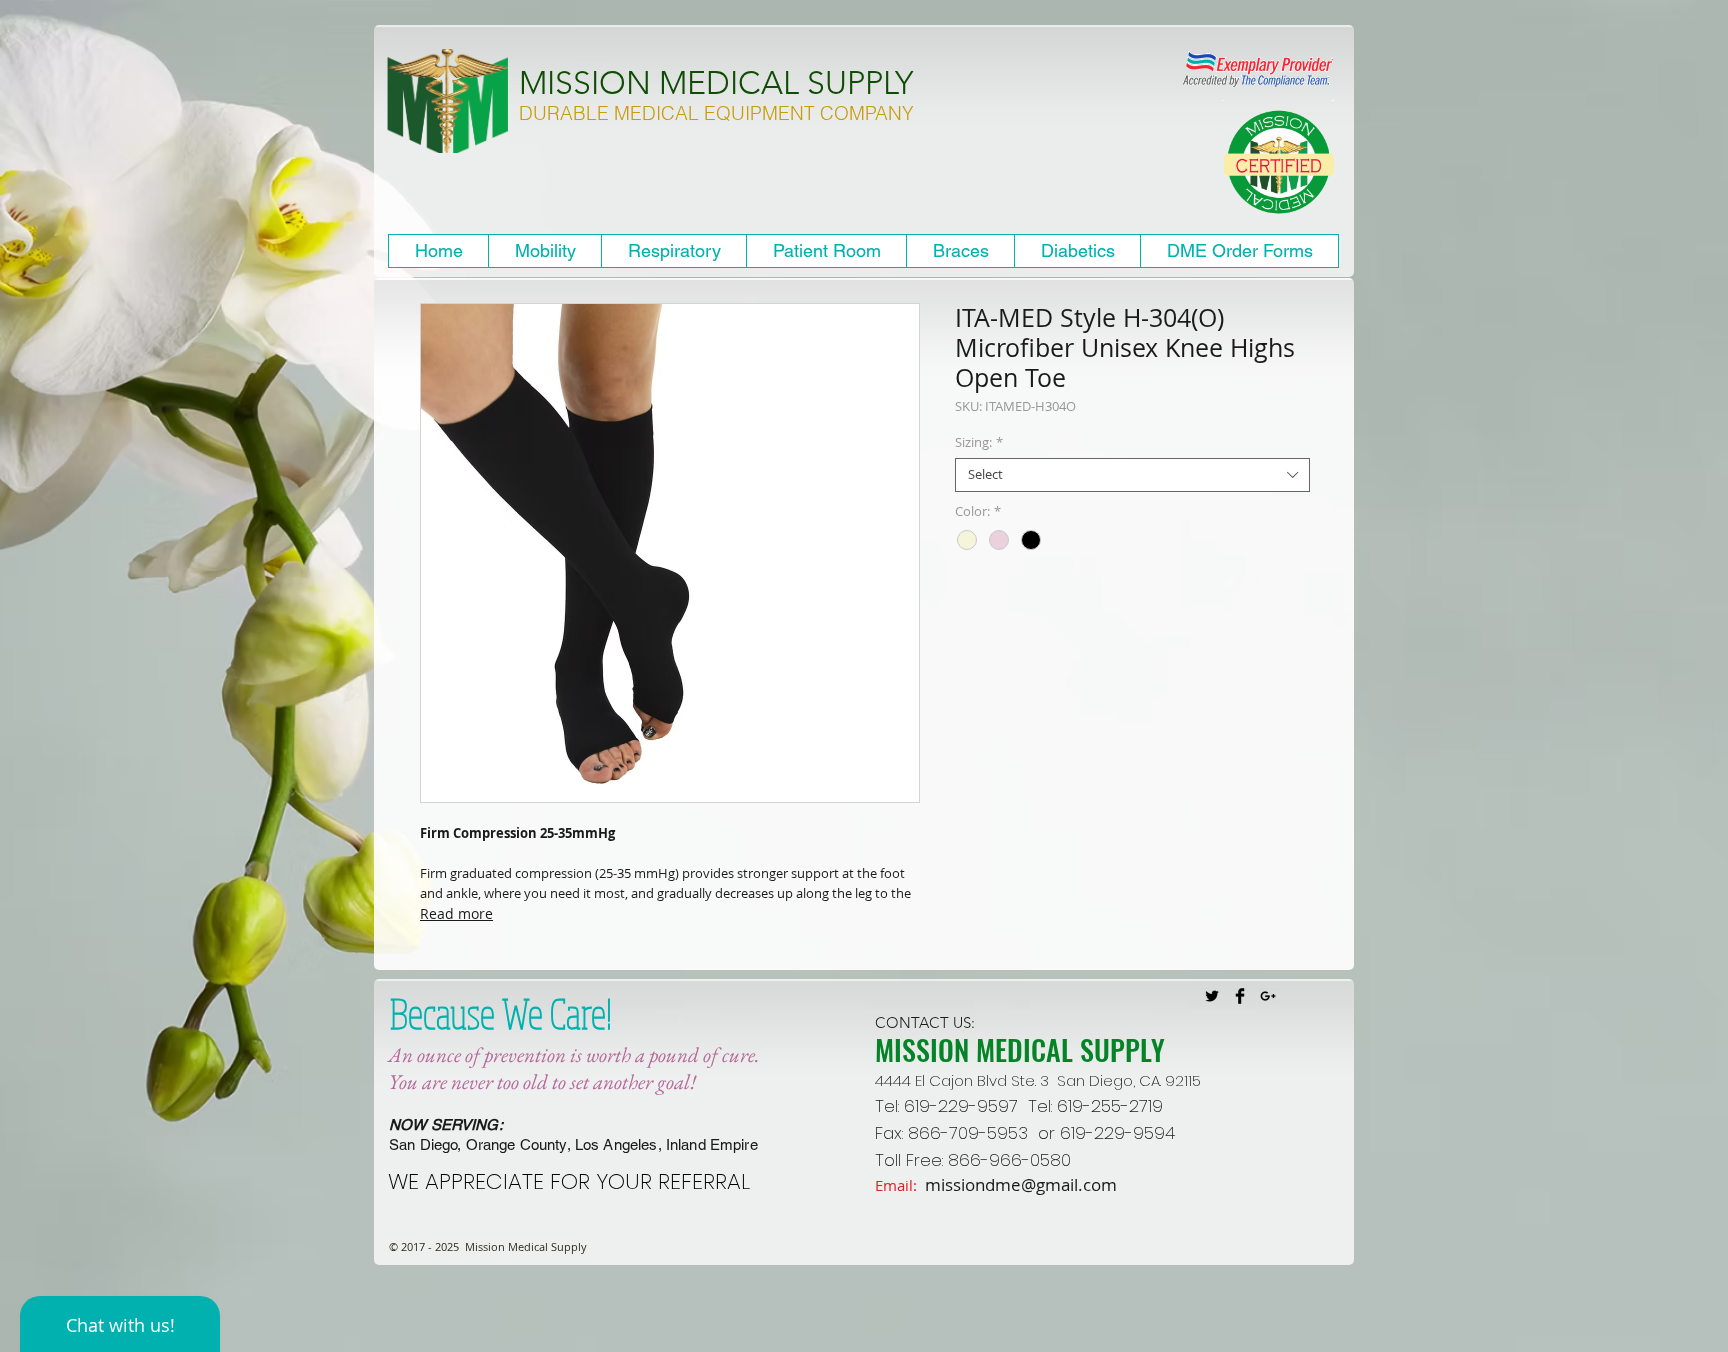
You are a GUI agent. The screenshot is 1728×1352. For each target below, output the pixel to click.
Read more (456, 913)
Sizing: (979, 443)
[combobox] (1132, 475)
